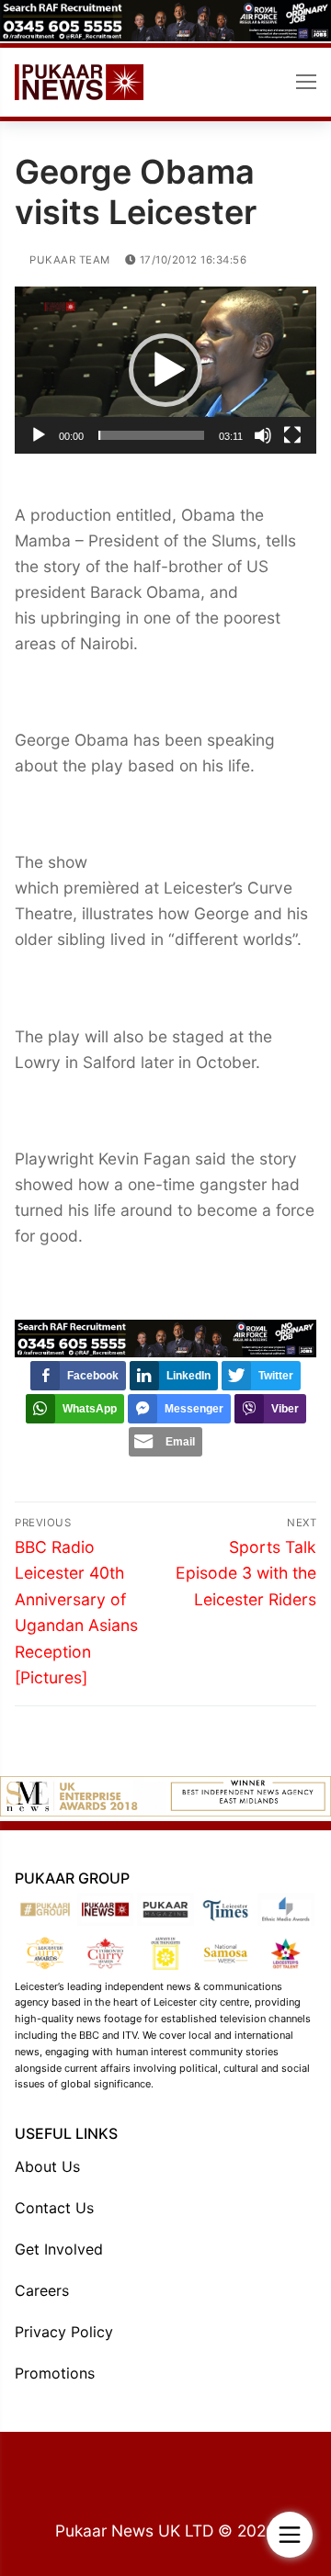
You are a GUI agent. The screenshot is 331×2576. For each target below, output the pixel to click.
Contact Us (54, 2208)
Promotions (55, 2373)
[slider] (151, 435)
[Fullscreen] (292, 435)
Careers (42, 2290)
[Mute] (263, 435)
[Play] (39, 435)
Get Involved (59, 2249)
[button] (165, 370)
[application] (165, 370)
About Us (47, 2166)
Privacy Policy (64, 2332)
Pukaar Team (68, 260)
